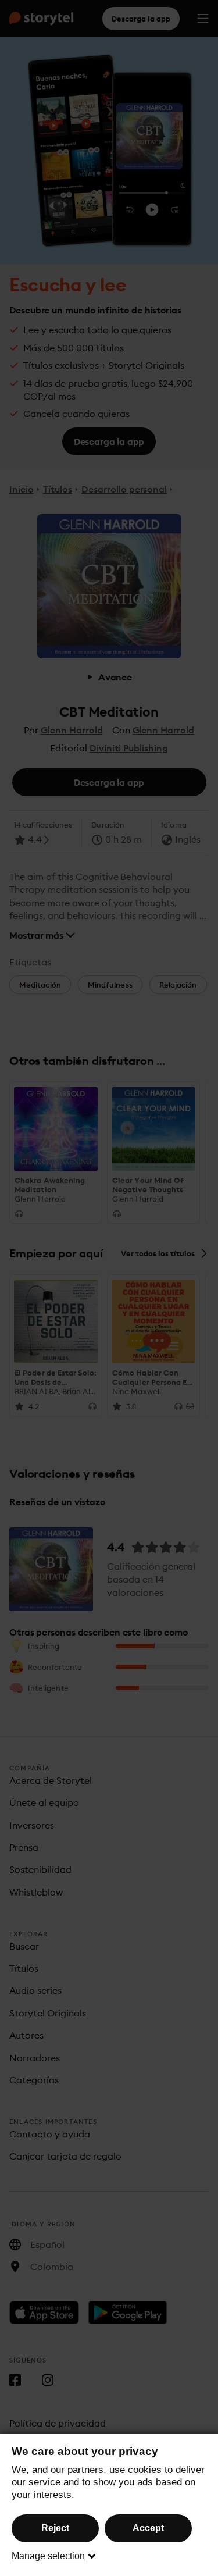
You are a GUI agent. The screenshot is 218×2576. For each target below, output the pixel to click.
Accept (148, 2528)
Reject (55, 2528)
